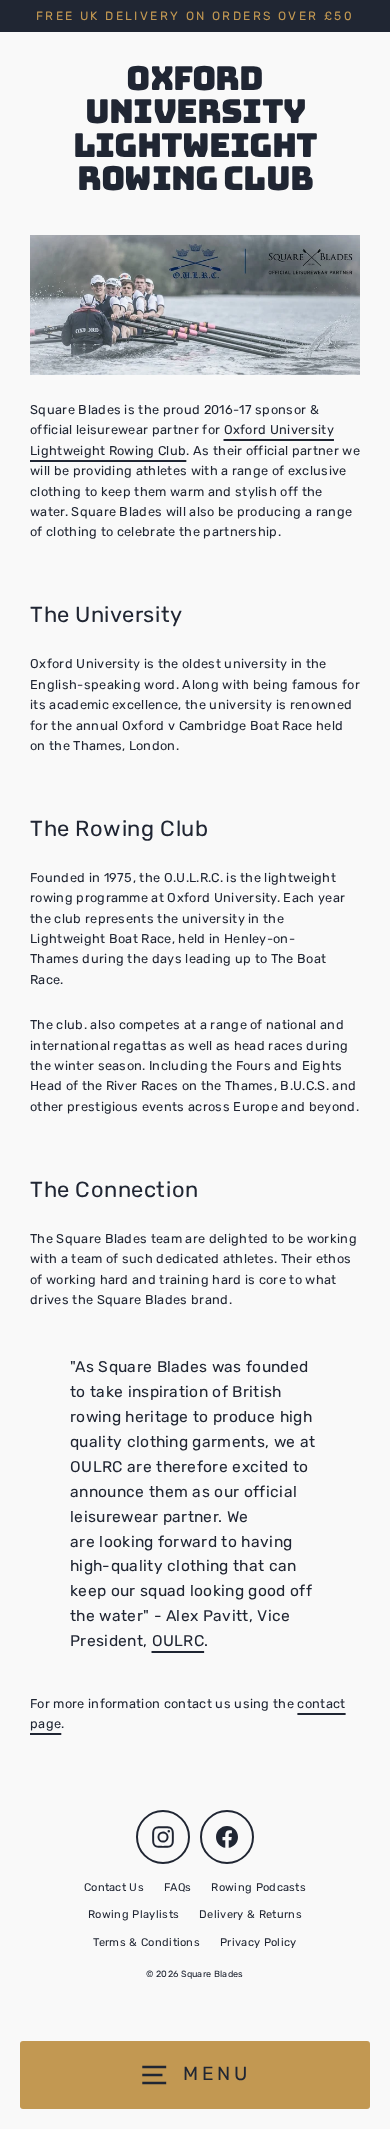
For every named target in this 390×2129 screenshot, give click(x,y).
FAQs (177, 1887)
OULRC (178, 1640)
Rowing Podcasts (258, 1887)
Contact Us (114, 1887)
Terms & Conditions (146, 1942)
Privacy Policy (258, 1942)
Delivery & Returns (250, 1914)
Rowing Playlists (133, 1914)
